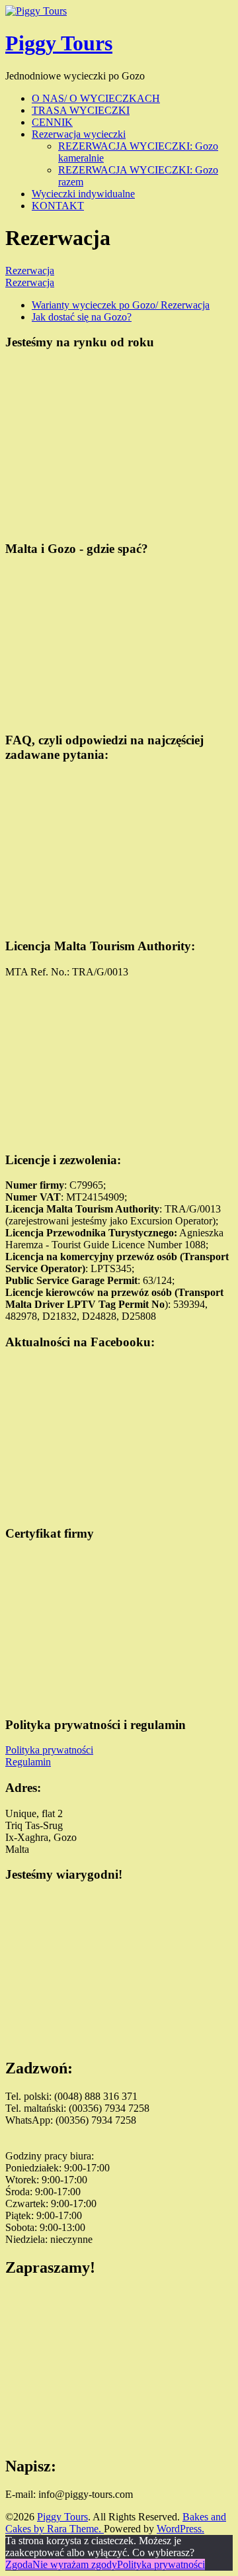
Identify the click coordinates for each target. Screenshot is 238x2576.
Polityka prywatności (49, 1750)
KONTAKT (58, 206)
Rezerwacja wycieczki (79, 134)
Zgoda (19, 2564)
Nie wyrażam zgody (75, 2564)
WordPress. (180, 2529)
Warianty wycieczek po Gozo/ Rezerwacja (121, 305)
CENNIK (52, 122)
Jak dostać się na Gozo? (82, 317)
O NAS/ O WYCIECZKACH (96, 98)
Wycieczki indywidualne (83, 194)
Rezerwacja (30, 271)
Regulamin (28, 1762)
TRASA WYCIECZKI (81, 110)
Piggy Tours (59, 43)
